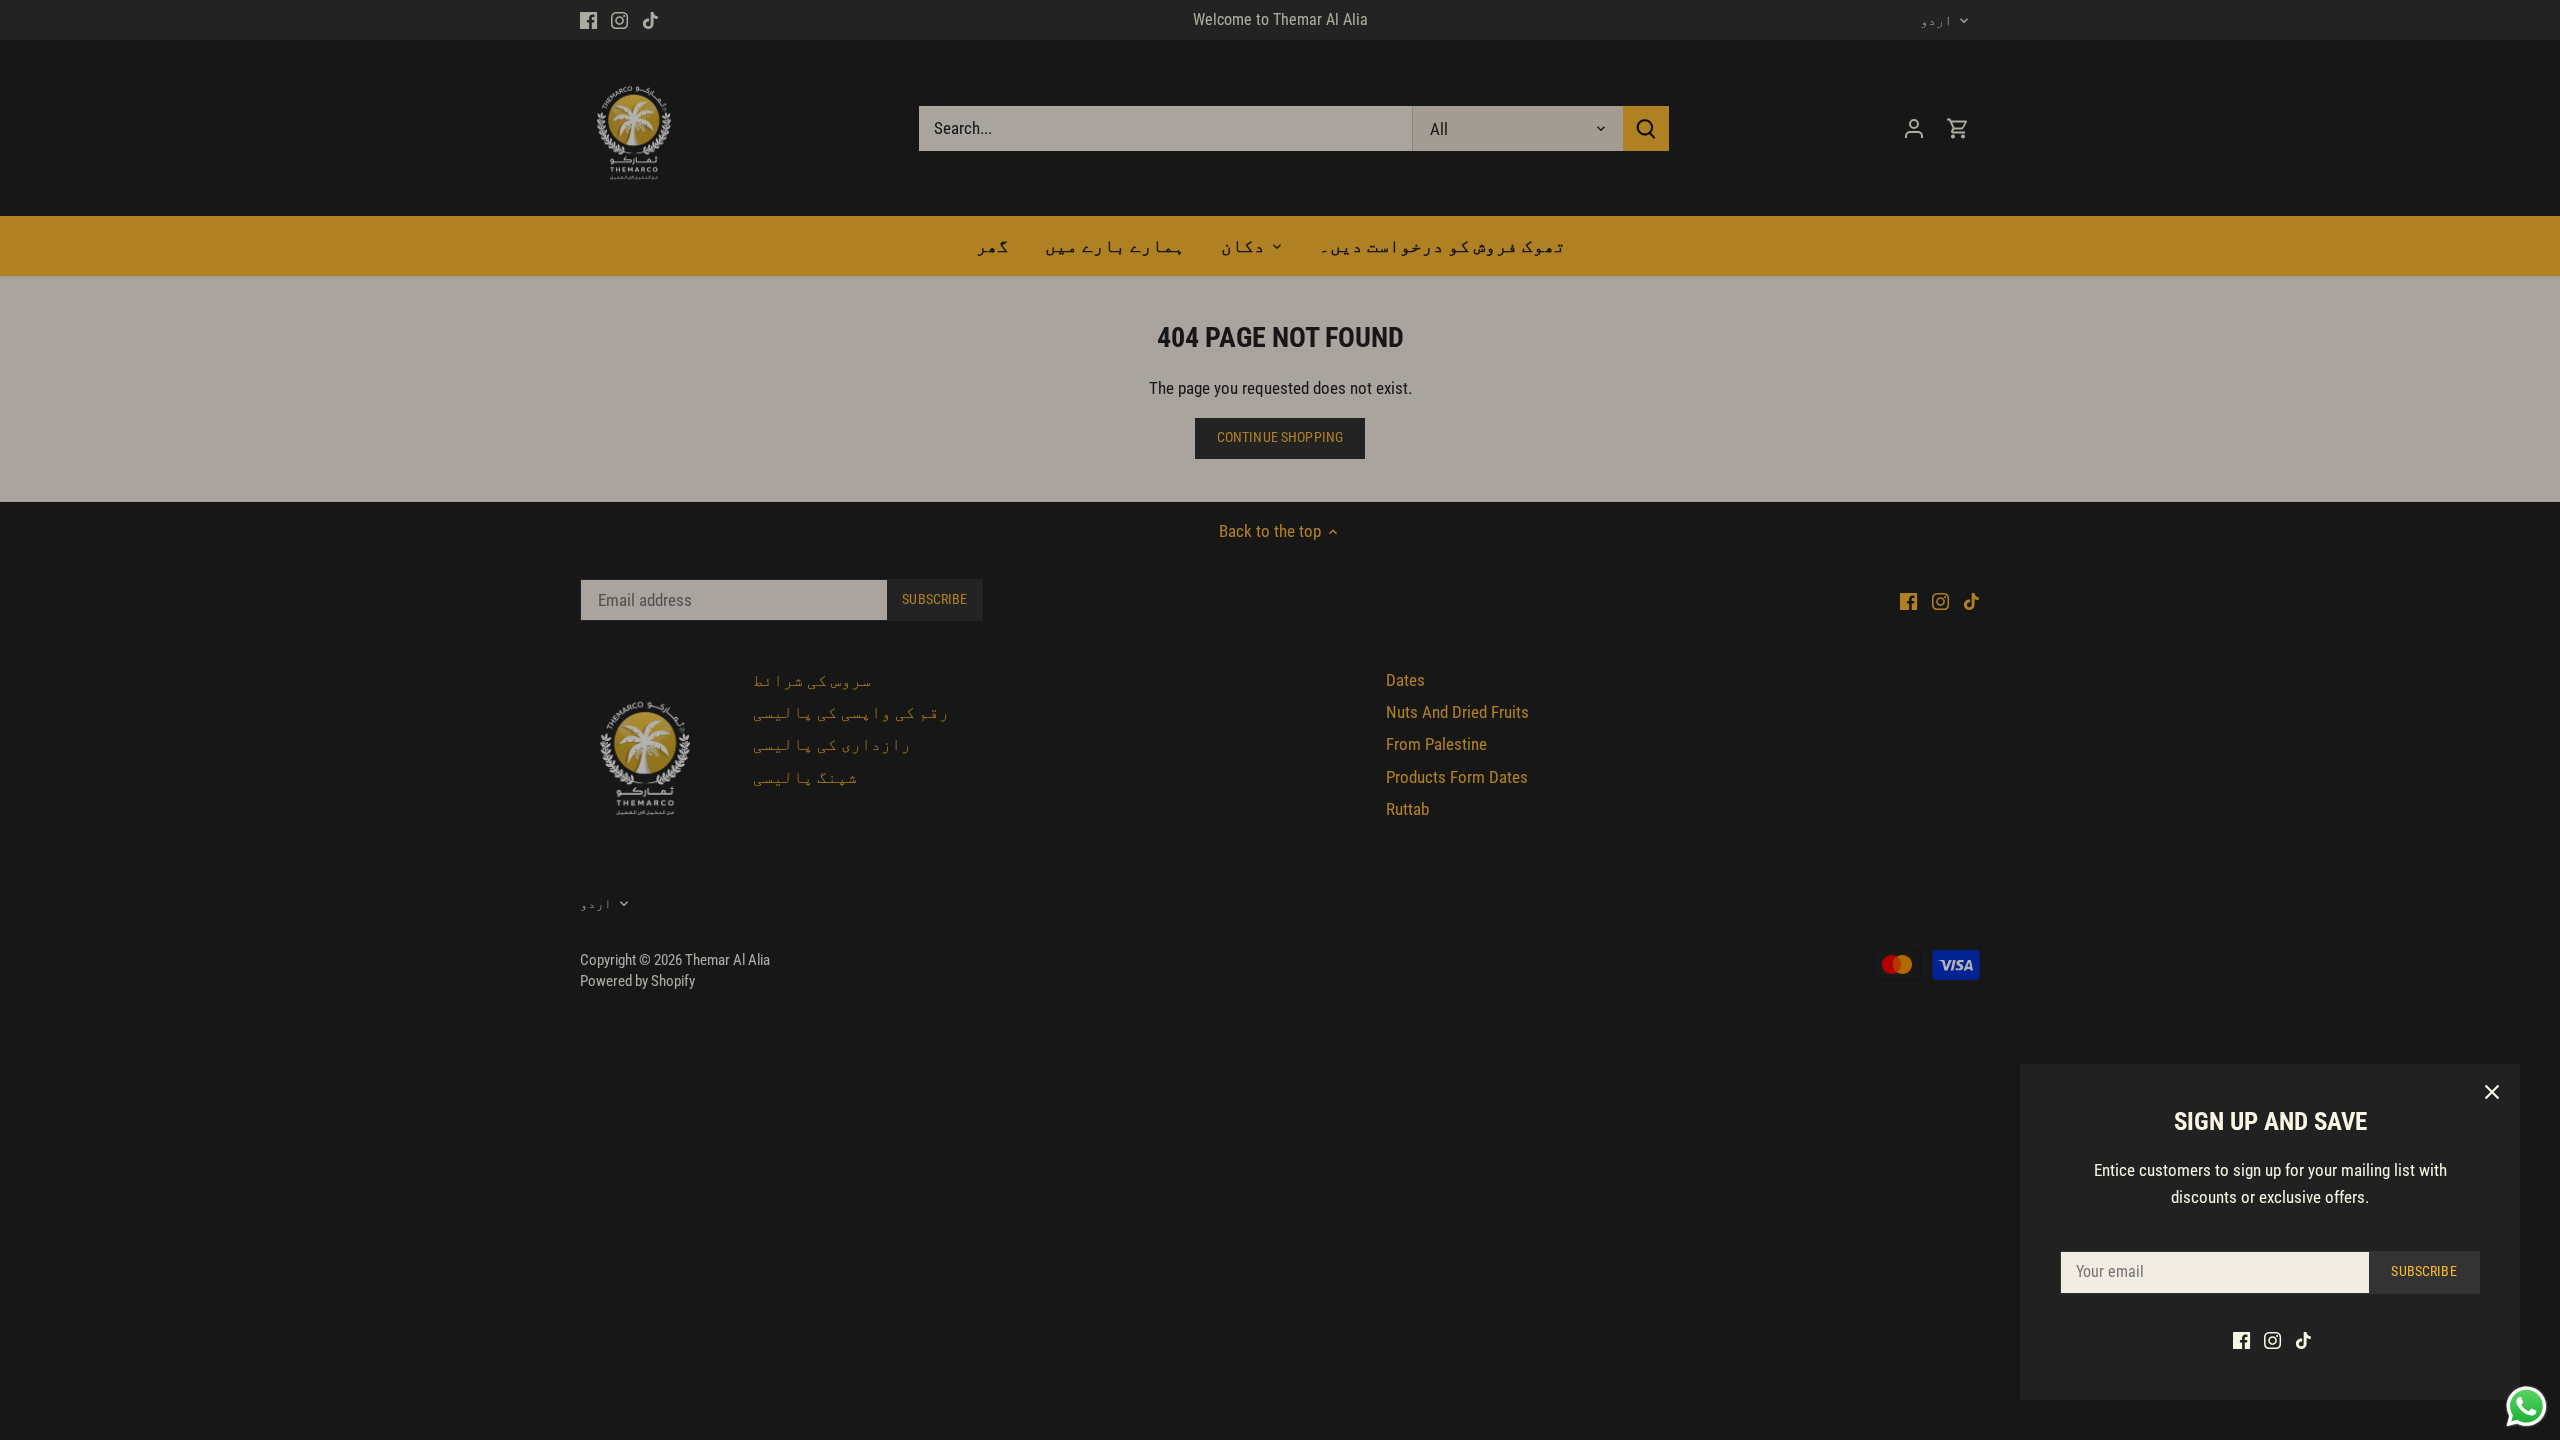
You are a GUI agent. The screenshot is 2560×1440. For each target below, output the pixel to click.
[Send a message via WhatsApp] (2526, 1406)
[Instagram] (2272, 1340)
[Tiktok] (2303, 1340)
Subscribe (2423, 1271)
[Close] (2492, 1092)
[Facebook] (2241, 1340)
